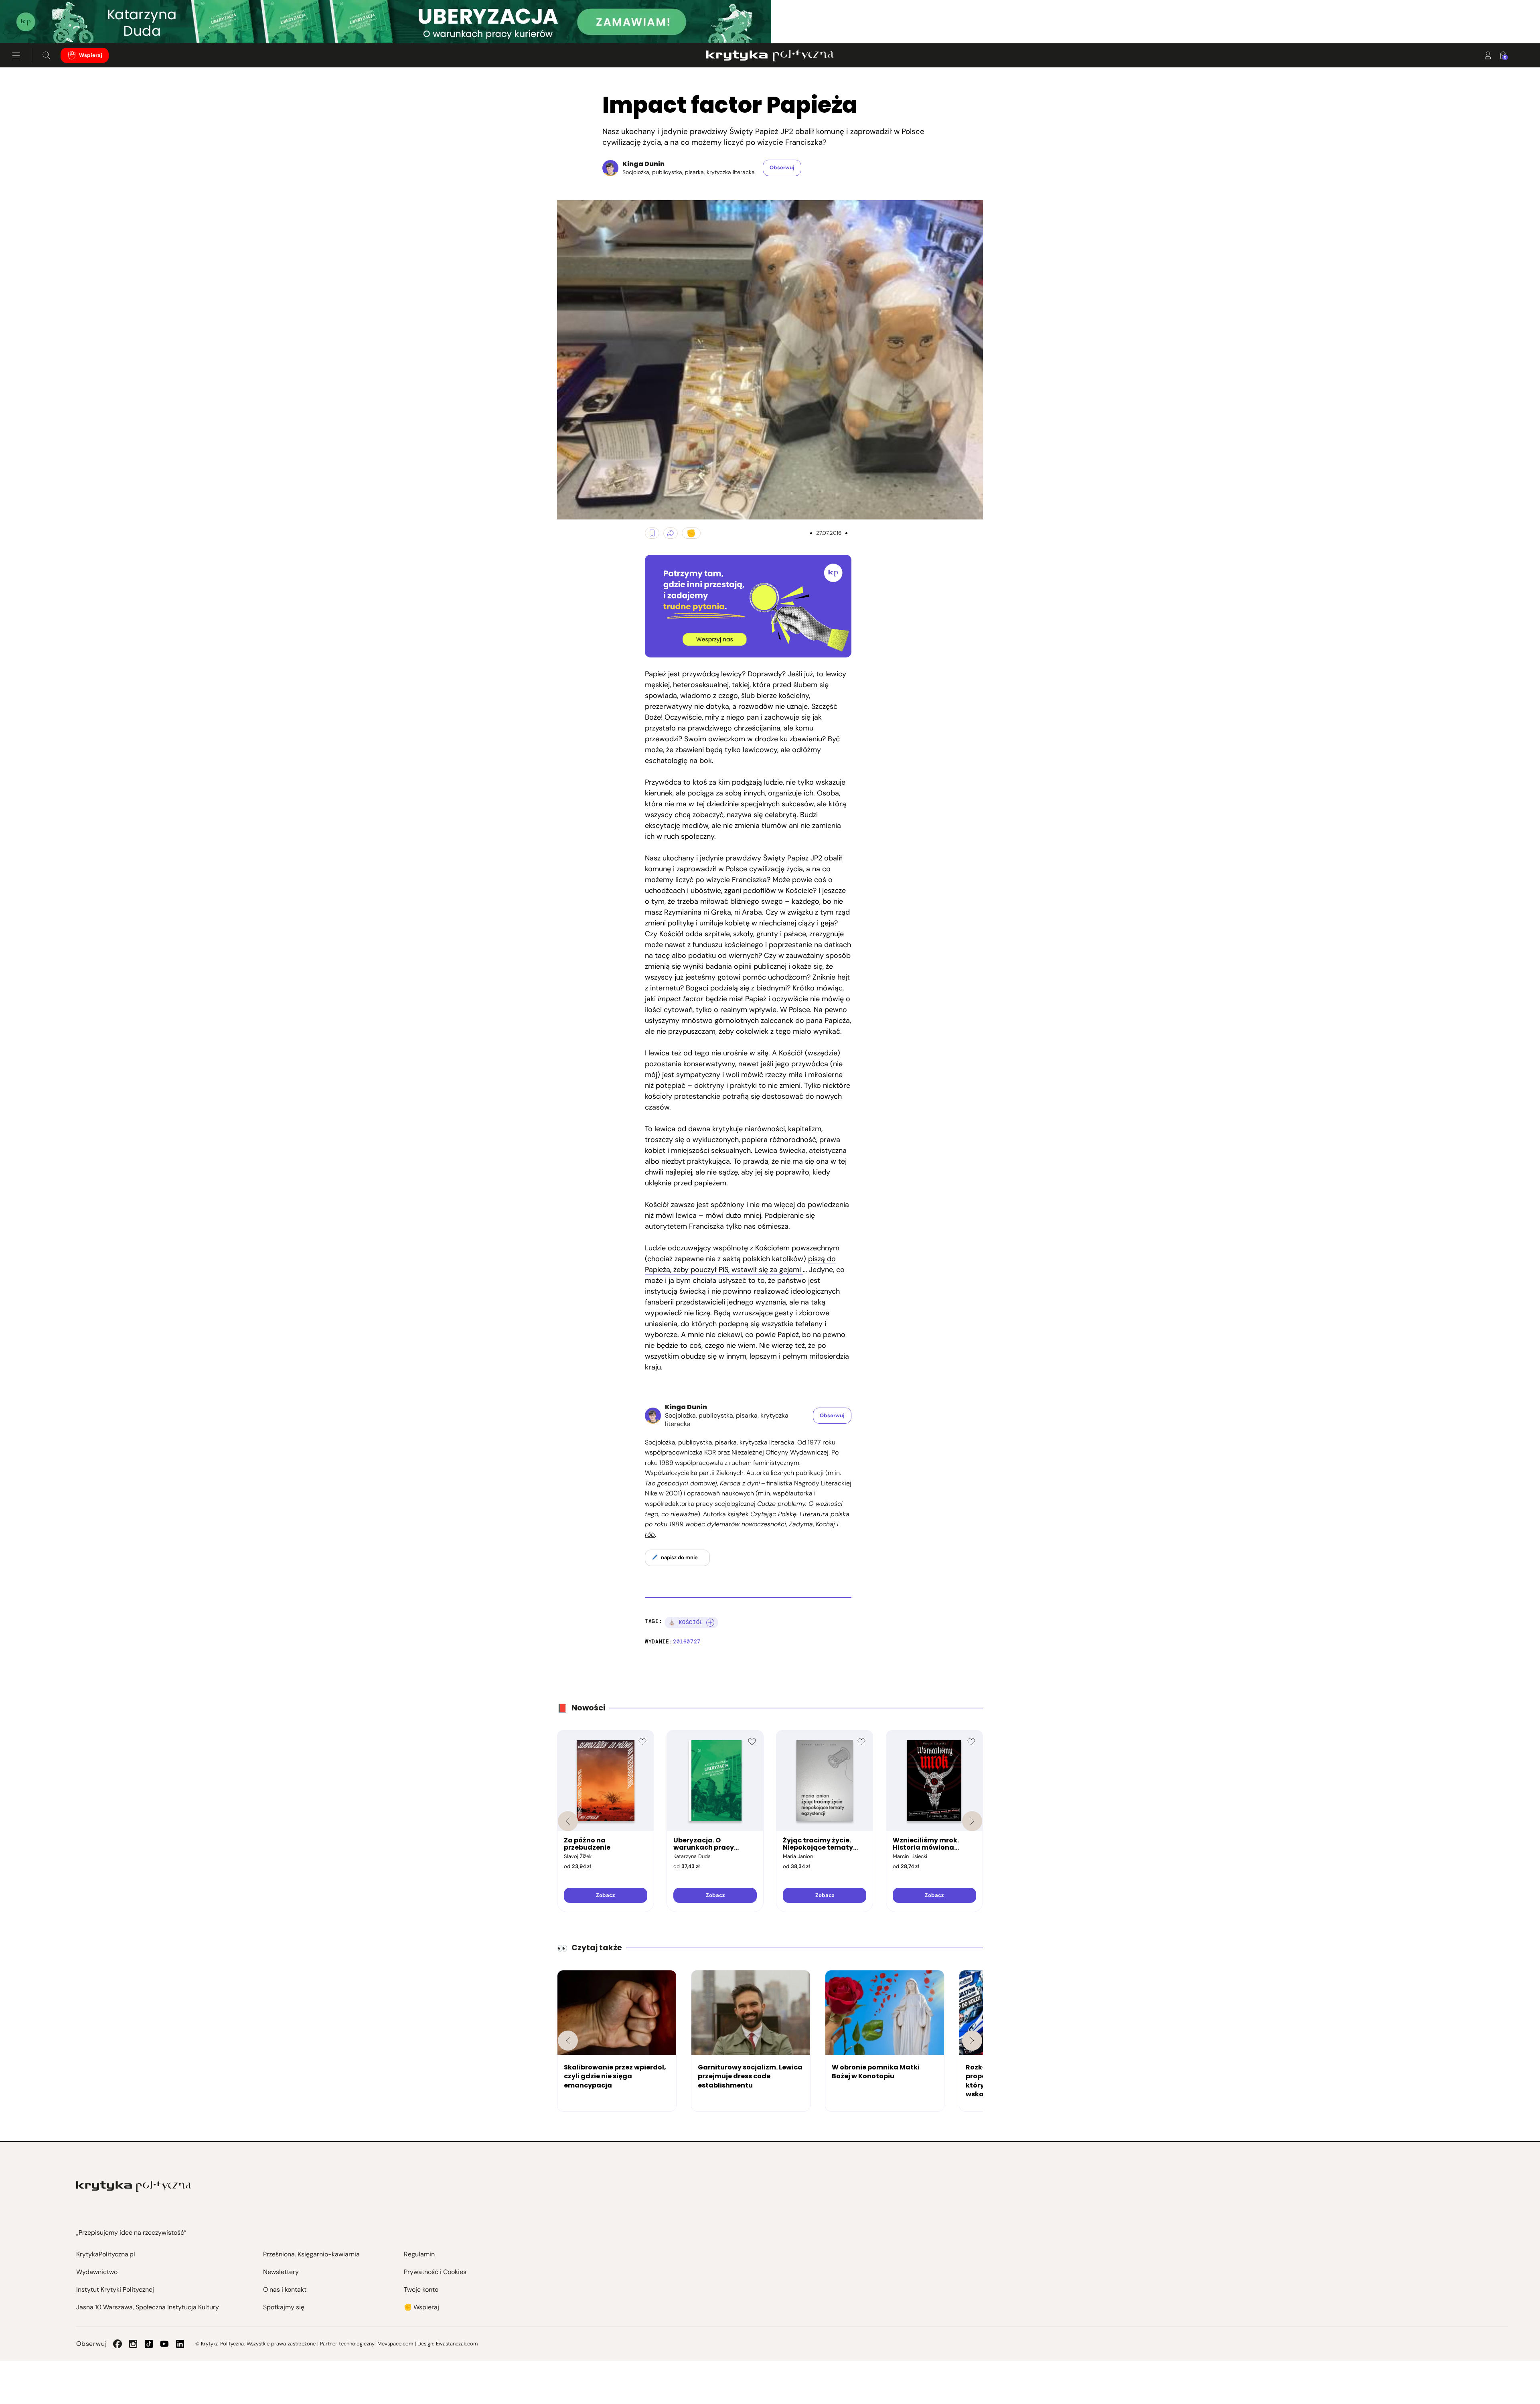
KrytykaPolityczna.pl (106, 2254)
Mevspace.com (395, 2344)
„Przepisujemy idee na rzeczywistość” (131, 2233)
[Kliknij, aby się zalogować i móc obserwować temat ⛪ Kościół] (710, 1623)
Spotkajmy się (284, 2307)
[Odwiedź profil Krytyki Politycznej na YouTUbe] (164, 2344)
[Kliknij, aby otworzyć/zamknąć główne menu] (16, 55)
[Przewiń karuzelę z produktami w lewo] (568, 1821)
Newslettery (281, 2272)
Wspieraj (91, 55)
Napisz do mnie (679, 1557)
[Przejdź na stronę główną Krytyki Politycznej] (134, 2186)
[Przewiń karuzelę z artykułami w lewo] (568, 2041)
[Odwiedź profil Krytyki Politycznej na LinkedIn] (180, 2344)
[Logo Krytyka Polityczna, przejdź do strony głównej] (770, 55)
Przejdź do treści (41, 24)
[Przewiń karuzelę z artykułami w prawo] (972, 2041)
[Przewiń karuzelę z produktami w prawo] (972, 1821)
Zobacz (605, 1895)
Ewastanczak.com (457, 2344)
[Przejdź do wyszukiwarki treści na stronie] (47, 55)
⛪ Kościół (686, 1622)
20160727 (687, 1642)
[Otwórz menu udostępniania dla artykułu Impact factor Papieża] (671, 533)
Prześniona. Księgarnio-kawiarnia (311, 2254)
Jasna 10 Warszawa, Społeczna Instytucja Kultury (148, 2307)
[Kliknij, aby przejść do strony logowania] (1488, 55)
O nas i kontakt (285, 2289)
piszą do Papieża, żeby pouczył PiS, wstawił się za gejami (740, 1264)
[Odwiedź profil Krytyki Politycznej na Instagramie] (133, 2344)
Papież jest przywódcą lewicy (693, 674)
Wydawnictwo (97, 2272)
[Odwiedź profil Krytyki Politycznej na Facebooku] (118, 2344)
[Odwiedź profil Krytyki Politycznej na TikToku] (149, 2344)
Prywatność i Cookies (435, 2272)
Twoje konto (421, 2289)
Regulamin (419, 2254)
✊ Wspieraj (421, 2307)
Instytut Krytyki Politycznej (115, 2289)
